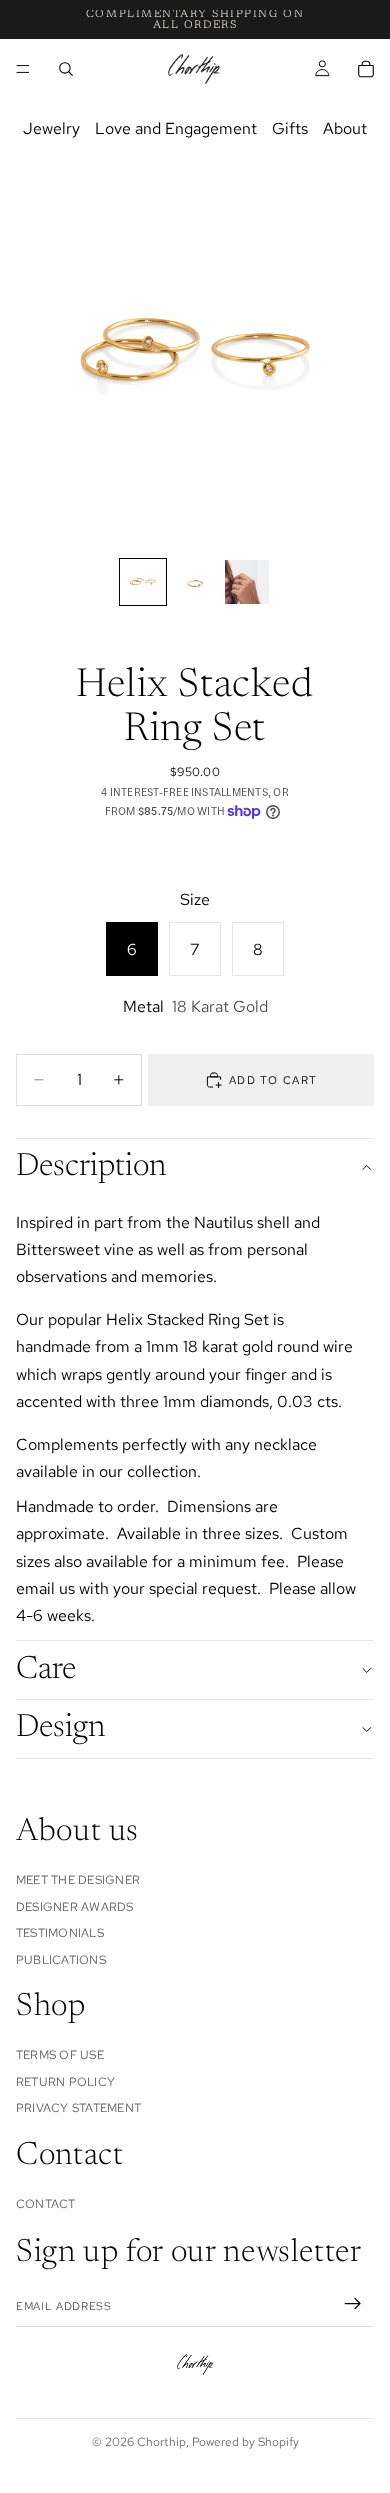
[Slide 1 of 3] (143, 582)
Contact (46, 2204)
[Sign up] (353, 2304)
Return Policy (65, 2081)
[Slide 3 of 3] (247, 582)
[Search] (66, 69)
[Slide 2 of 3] (195, 582)
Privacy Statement (78, 2108)
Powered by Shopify (245, 2442)
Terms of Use (60, 2055)
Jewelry (51, 128)
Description (91, 1167)
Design (60, 1728)
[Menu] (23, 69)
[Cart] (366, 69)
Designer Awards (75, 1906)
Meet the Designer (78, 1880)
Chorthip (161, 2442)
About (345, 128)
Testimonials (60, 1933)
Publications (61, 1959)
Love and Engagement (176, 128)
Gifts (290, 128)
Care (46, 1670)
